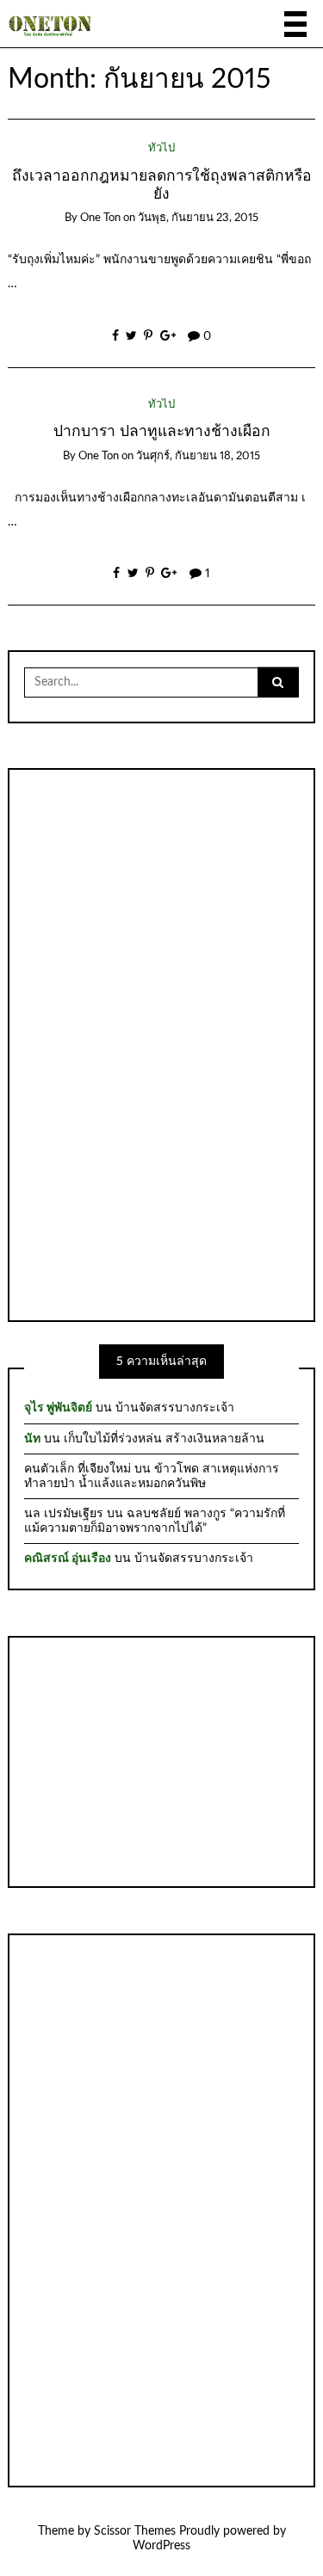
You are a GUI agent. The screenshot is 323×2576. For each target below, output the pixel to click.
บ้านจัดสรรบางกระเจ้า (175, 1408)
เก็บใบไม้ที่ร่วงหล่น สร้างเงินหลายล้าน (164, 1439)
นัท (32, 1439)
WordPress (161, 2546)
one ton (100, 218)
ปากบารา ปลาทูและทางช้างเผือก (162, 431)
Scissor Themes (135, 2531)
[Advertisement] (162, 1043)
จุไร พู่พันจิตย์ (58, 1408)
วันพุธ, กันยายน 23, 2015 (198, 218)
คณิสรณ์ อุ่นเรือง (68, 1559)
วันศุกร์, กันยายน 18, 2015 (198, 456)
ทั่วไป (161, 148)
